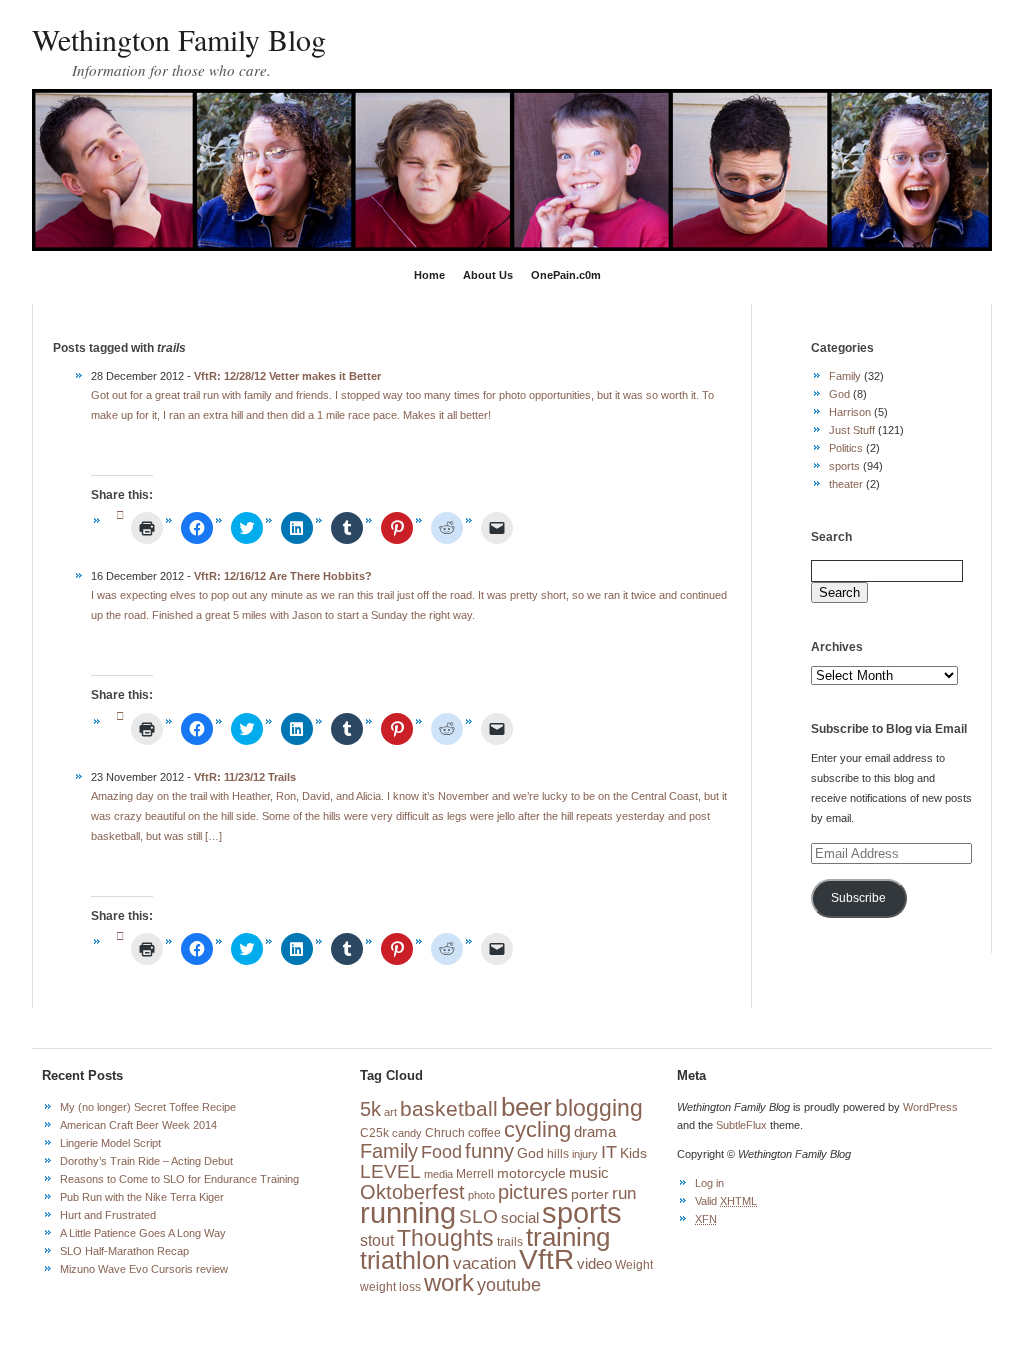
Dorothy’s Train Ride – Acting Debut (146, 1161)
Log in (709, 1183)
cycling (537, 1129)
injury (585, 1154)
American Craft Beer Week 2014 (138, 1125)
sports (844, 466)
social (520, 1218)
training (568, 1237)
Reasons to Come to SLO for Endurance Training (179, 1179)
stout (377, 1240)
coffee (484, 1133)
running (408, 1212)
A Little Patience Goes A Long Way (143, 1233)
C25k (374, 1133)
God (839, 394)
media (438, 1174)
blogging (599, 1108)
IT (609, 1152)
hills (558, 1154)
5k (370, 1109)
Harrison (850, 412)
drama (595, 1132)
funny (489, 1151)
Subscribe (858, 898)
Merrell (475, 1174)
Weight (634, 1265)
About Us (488, 275)
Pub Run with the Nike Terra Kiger (142, 1197)
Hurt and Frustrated (108, 1215)
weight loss (390, 1287)
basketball (449, 1108)
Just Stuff (852, 430)
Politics (846, 448)
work (449, 1283)
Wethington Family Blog (179, 39)
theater (846, 484)
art (390, 1112)
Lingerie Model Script (110, 1143)
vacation (484, 1263)
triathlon (405, 1260)
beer (526, 1107)
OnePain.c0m (566, 275)
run (624, 1193)
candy (407, 1133)
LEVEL (390, 1171)
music (589, 1173)
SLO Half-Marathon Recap (124, 1251)
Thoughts (445, 1238)
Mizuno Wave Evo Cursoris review (144, 1269)
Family (845, 376)
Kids (633, 1153)
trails (510, 1242)
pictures (533, 1192)
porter (590, 1194)
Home (429, 275)
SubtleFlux (741, 1125)
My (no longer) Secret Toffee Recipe (148, 1107)
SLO (478, 1216)
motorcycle (531, 1173)
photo (481, 1195)
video (594, 1264)
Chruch (445, 1133)
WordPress (930, 1107)
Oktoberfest (412, 1192)
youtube (509, 1285)
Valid (726, 1201)
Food (441, 1152)
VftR (546, 1259)
